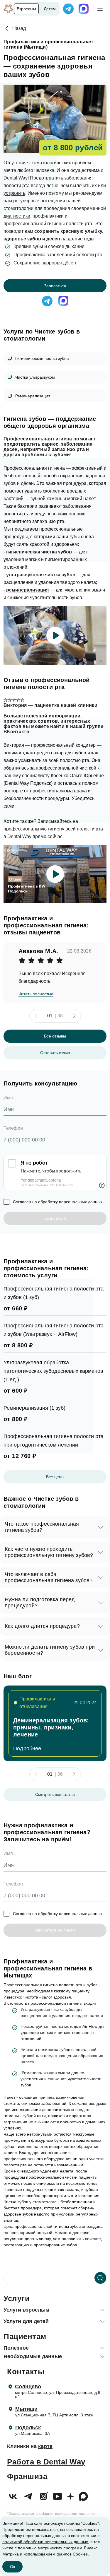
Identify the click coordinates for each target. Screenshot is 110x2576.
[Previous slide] (36, 1016)
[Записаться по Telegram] (68, 9)
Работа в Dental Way (46, 2462)
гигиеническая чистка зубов (39, 552)
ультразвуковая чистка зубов (41, 575)
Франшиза (27, 2476)
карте (45, 2446)
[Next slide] (74, 1016)
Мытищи (26, 2409)
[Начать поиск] (100, 2278)
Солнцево (28, 2387)
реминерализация (27, 590)
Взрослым (26, 9)
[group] (55, 1723)
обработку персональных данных (70, 1202)
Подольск (28, 2428)
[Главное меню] (100, 9)
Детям (50, 9)
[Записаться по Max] (84, 9)
